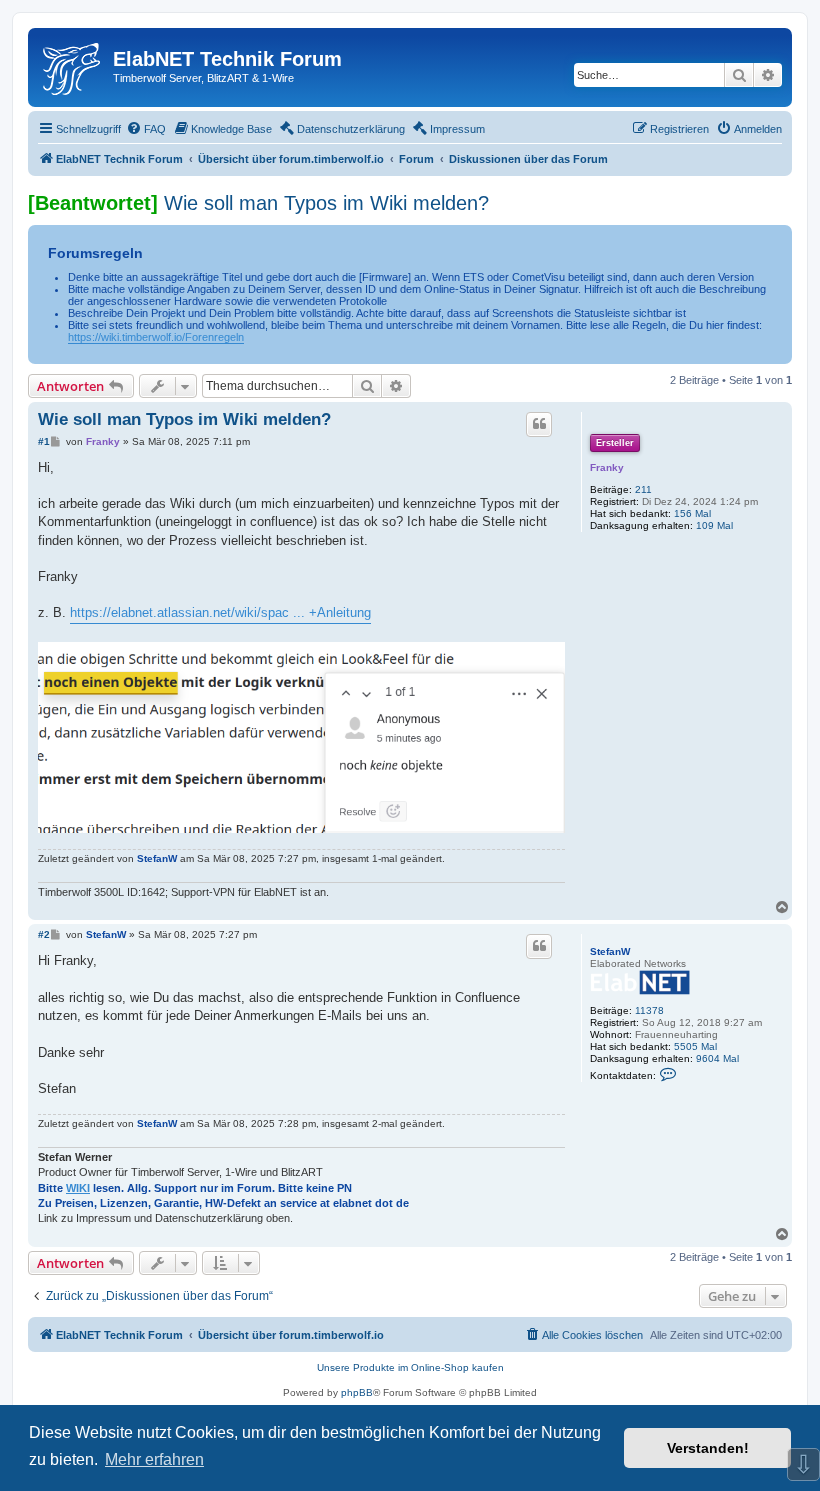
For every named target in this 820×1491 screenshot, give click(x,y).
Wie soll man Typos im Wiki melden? (326, 203)
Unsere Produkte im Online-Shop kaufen (410, 1367)
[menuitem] (146, 129)
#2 (44, 934)
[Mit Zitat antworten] (539, 424)
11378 (649, 1010)
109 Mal (714, 525)
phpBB (357, 1392)
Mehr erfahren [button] (154, 1459)
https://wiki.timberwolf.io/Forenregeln (156, 337)
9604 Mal (717, 1058)
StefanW (157, 858)
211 (643, 489)
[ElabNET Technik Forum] (73, 65)
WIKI (78, 1188)
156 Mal (692, 513)
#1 (44, 441)
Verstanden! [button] (708, 1448)
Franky (607, 467)
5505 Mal (695, 1046)
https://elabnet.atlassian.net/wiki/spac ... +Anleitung (220, 612)
